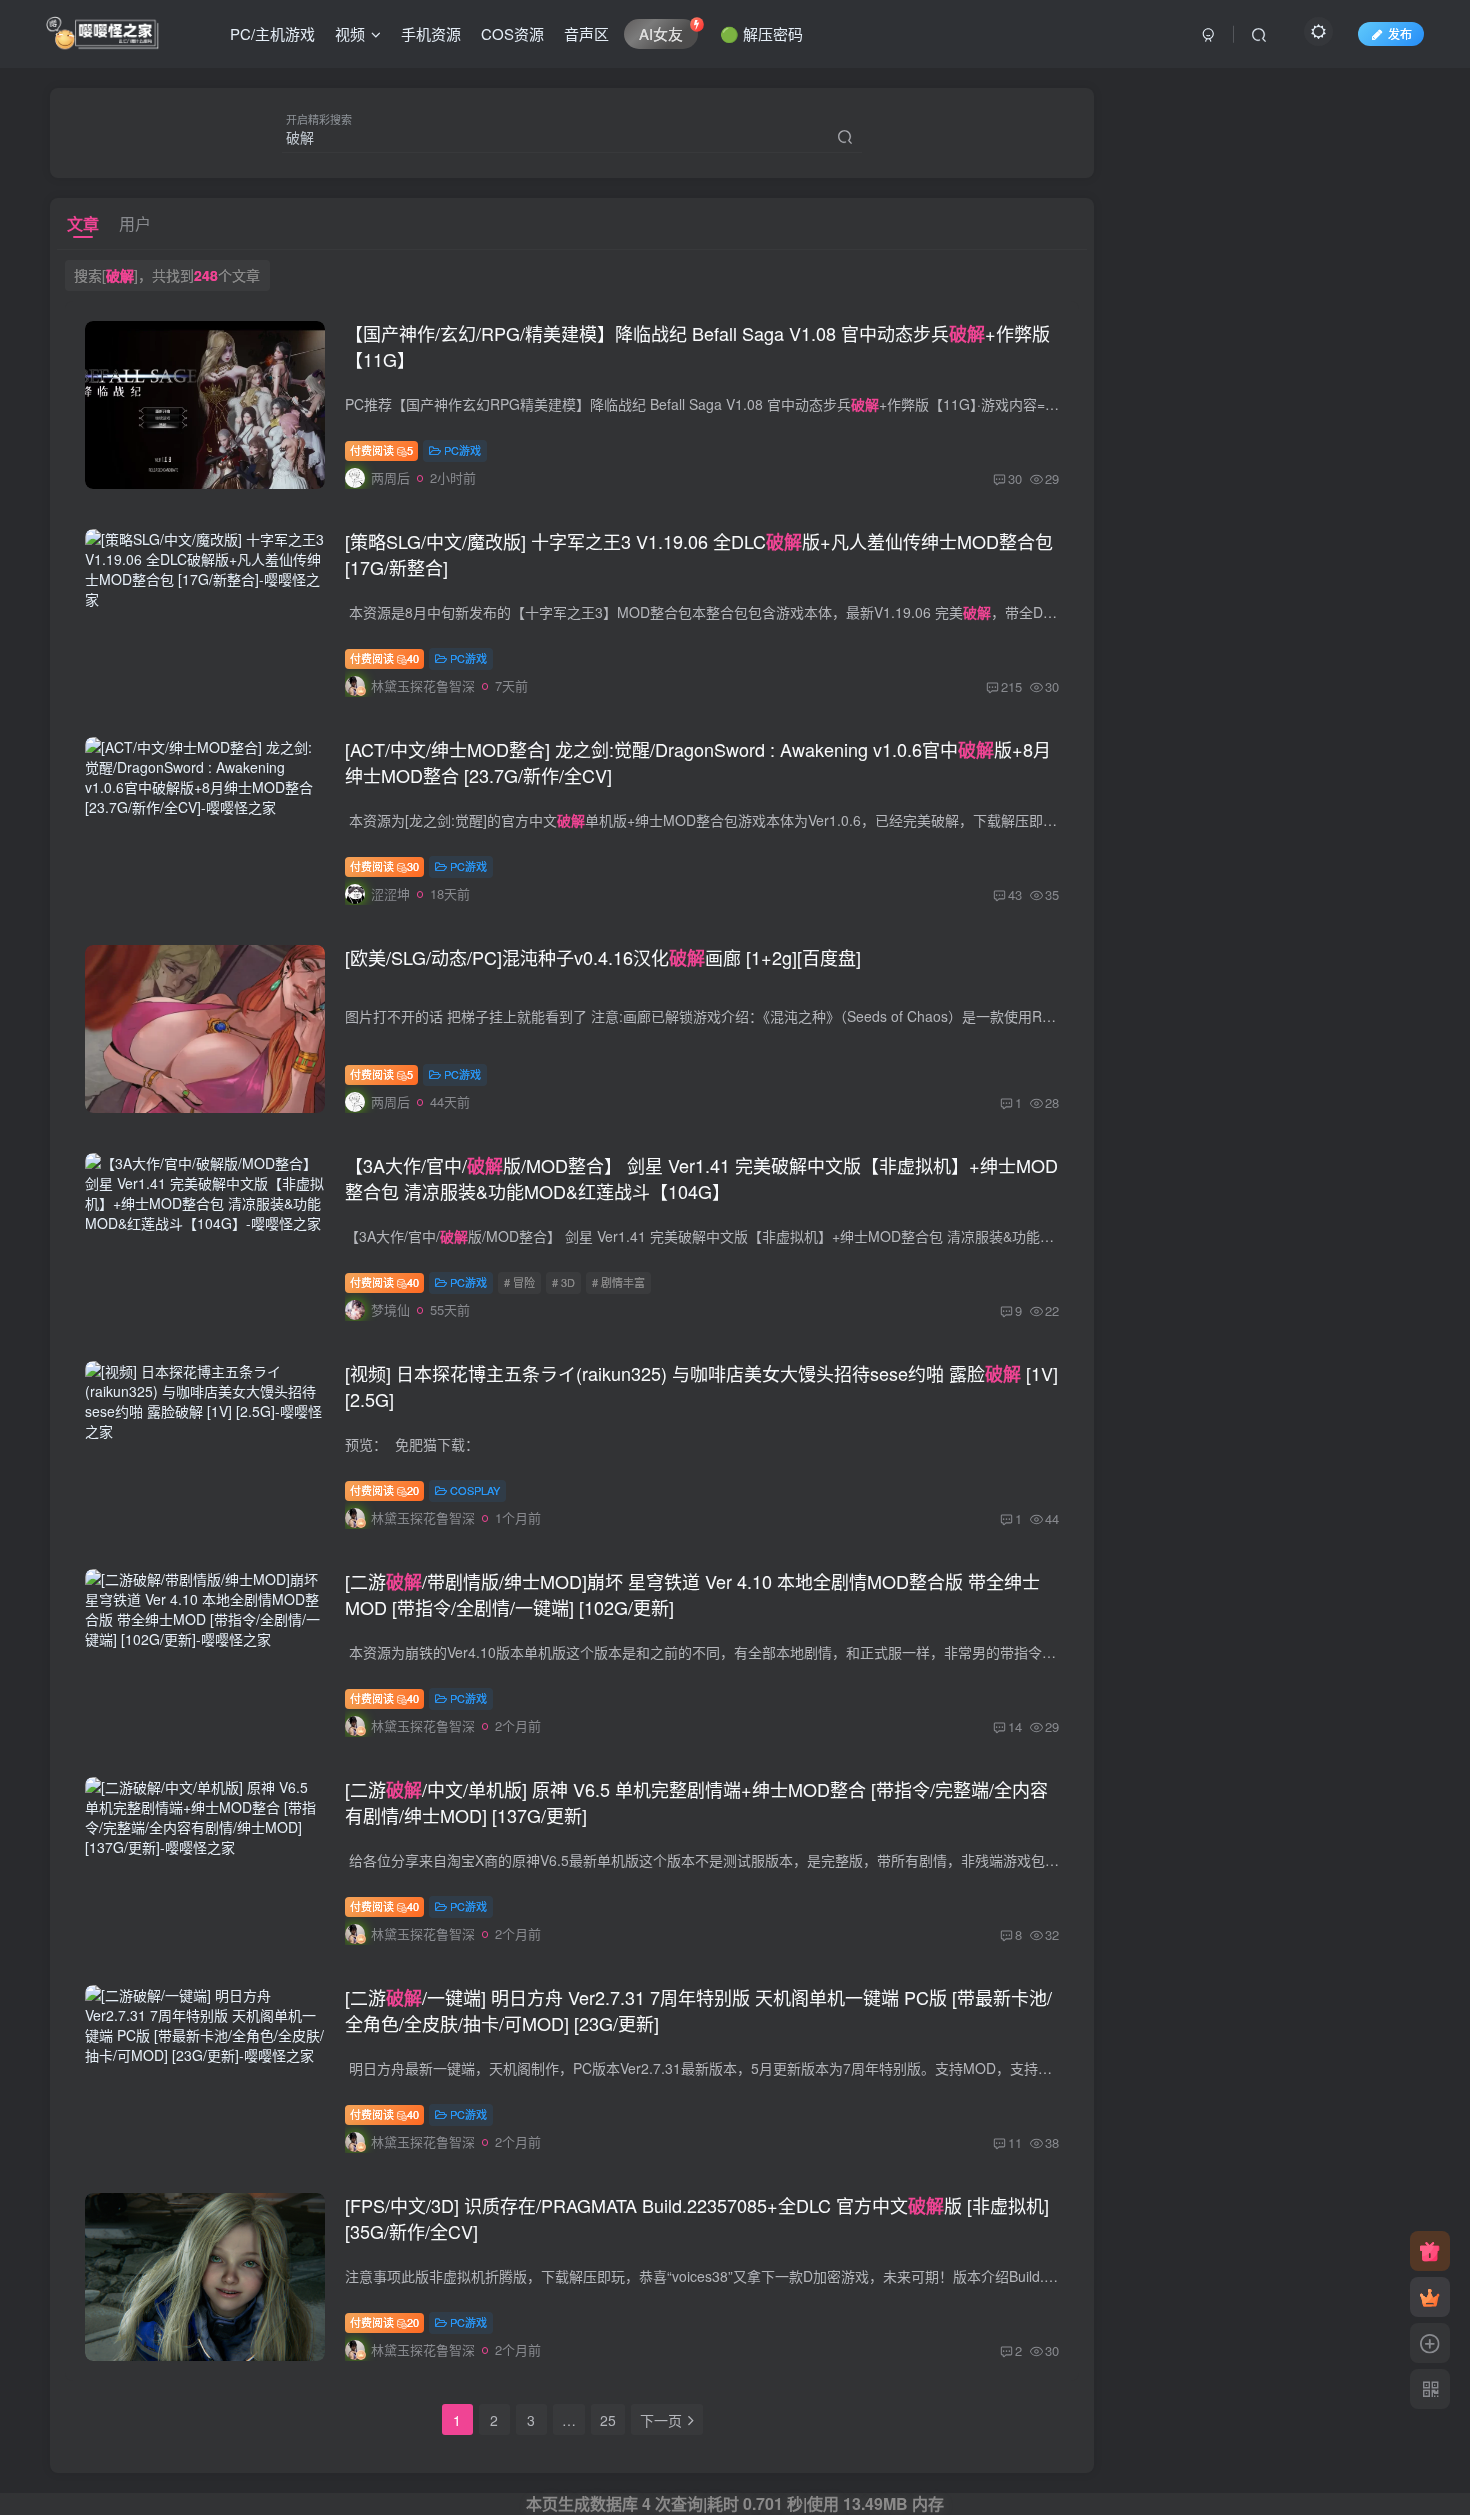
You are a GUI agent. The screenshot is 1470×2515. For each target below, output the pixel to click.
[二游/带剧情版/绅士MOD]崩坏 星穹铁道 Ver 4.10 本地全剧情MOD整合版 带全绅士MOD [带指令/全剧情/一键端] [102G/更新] (692, 1594)
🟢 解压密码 (761, 33)
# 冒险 (519, 1282)
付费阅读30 (384, 866)
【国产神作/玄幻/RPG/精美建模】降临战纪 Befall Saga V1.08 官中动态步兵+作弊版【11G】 (697, 346)
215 (1011, 686)
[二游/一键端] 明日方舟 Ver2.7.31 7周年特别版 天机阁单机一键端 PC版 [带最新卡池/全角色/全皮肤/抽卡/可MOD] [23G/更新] (698, 2010)
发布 (1400, 33)
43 (1015, 894)
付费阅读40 (384, 658)
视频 (350, 33)
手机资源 (431, 33)
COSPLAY (475, 1490)
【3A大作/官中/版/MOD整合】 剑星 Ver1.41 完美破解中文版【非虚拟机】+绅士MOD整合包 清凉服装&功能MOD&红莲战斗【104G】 (701, 1178)
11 (1015, 2142)
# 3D (563, 1282)
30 (1015, 478)
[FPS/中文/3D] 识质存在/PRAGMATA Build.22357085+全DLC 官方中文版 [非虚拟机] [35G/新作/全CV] (697, 2218)
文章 (83, 223)
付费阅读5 (381, 450)
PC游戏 (462, 450)
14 (1015, 1726)
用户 (135, 223)
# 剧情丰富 (618, 1282)
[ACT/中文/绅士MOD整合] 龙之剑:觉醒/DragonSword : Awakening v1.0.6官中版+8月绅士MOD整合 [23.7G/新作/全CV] (698, 762)
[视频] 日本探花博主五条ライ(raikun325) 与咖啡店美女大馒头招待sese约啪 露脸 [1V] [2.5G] (701, 1386)
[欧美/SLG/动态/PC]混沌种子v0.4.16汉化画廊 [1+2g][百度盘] (603, 957)
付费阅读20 (384, 1490)
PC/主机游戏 (272, 33)
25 (608, 2420)
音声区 (586, 33)
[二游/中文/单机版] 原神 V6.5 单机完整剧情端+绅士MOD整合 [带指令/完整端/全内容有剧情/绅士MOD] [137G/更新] (696, 1802)
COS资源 (512, 33)
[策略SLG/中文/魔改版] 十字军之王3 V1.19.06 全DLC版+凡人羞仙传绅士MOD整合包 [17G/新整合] (699, 554)
